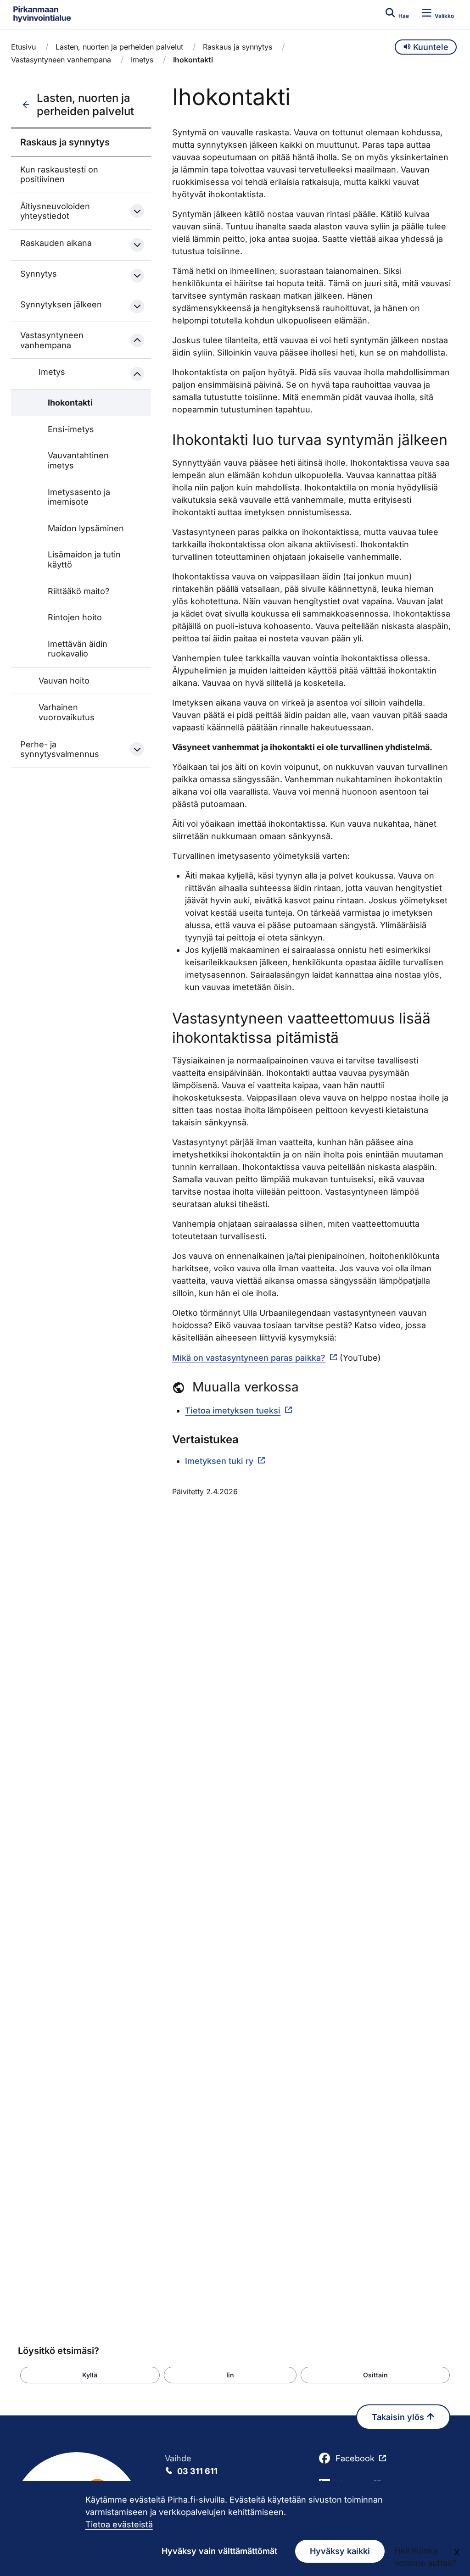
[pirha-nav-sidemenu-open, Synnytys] (137, 276)
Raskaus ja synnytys (238, 47)
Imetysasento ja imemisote (79, 497)
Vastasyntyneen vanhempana (61, 60)
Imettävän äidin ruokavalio (78, 649)
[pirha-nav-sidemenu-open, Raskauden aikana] (137, 245)
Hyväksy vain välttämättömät (219, 2551)
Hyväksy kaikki (340, 2551)
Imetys (142, 60)
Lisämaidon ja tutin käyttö (84, 559)
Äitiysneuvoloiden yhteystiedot (55, 211)
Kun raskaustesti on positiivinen (59, 175)
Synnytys (39, 274)
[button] (90, 2375)
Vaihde (191, 2465)
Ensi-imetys (71, 429)
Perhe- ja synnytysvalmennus (60, 749)
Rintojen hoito (75, 617)
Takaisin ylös (399, 2417)
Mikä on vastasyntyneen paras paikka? (249, 1358)
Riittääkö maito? (78, 591)
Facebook (355, 2458)
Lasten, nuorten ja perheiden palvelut (119, 47)
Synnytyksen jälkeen (61, 304)
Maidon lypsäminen (86, 528)
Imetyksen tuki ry (219, 1461)
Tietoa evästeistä (119, 2524)
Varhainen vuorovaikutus (67, 712)
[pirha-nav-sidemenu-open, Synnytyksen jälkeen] (137, 306)
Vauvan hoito (64, 681)
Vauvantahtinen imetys (78, 460)
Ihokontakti (70, 403)
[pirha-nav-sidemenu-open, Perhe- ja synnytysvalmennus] (137, 749)
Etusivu (23, 47)
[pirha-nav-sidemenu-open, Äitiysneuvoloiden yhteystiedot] (137, 211)
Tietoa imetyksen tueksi (233, 1410)
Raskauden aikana (56, 243)
